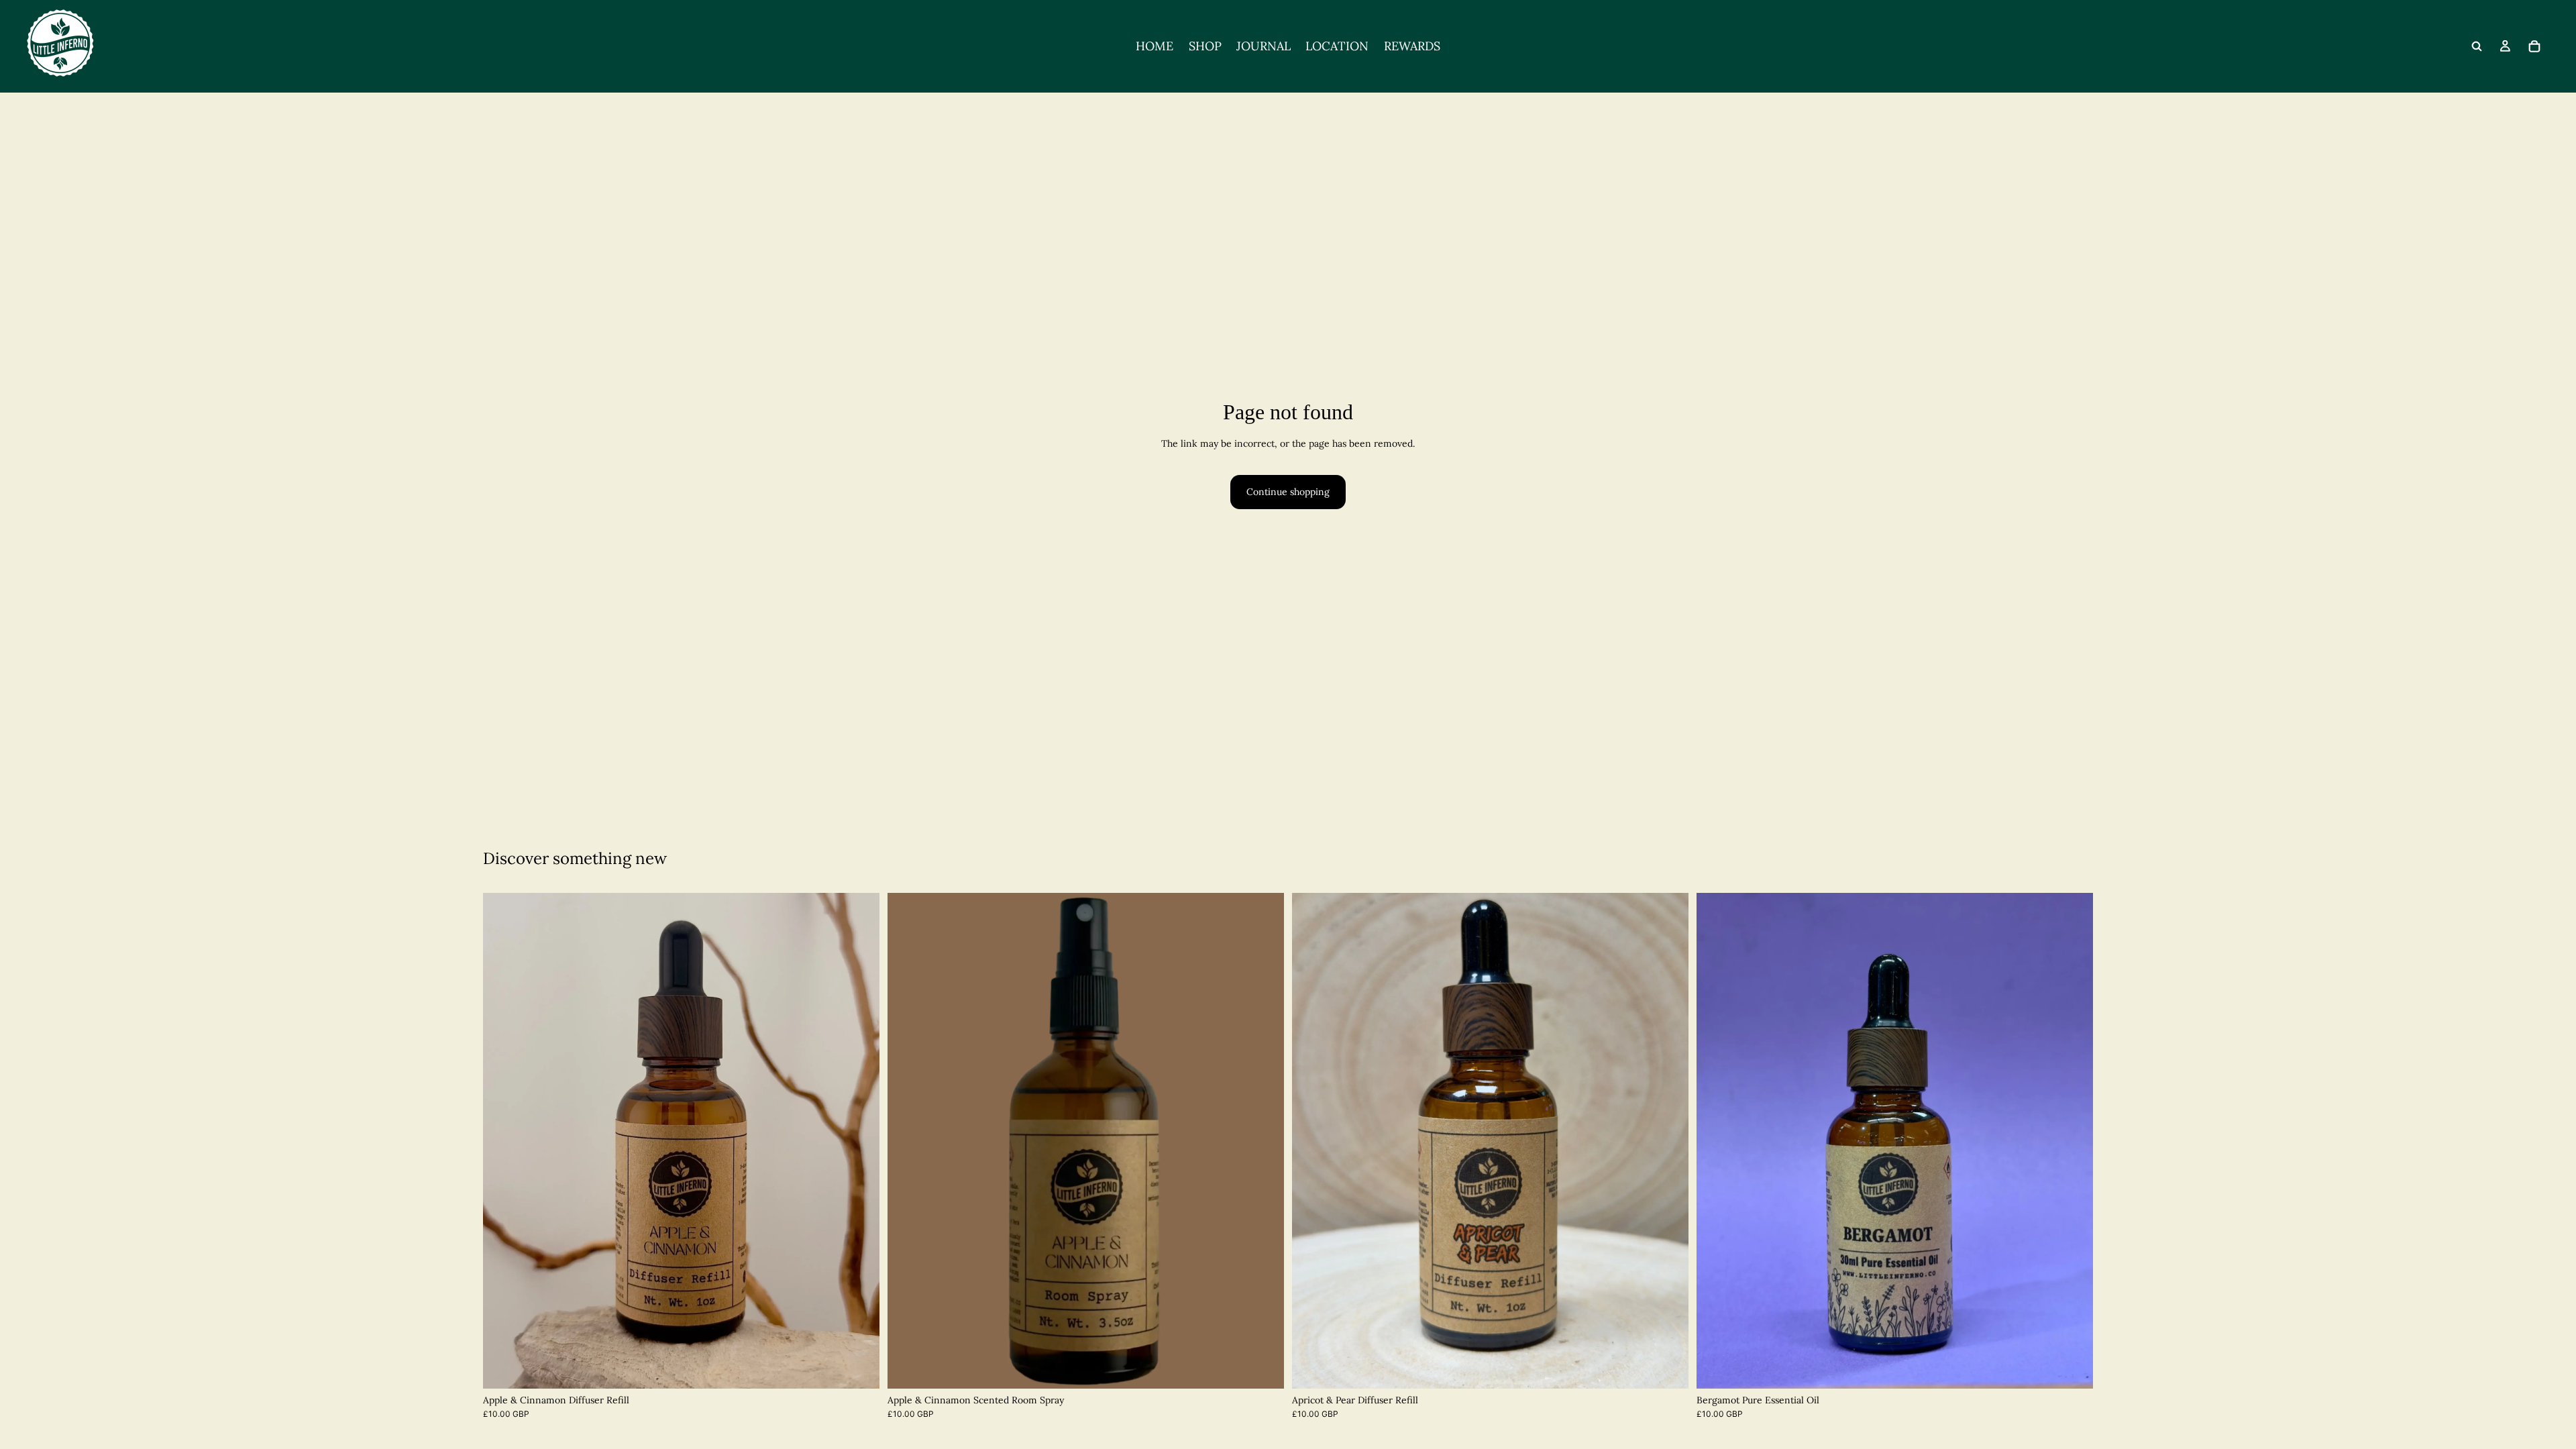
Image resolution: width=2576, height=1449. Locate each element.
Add (1275, 1367)
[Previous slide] (503, 1140)
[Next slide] (859, 1140)
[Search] (2477, 46)
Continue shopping (1288, 492)
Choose (870, 1367)
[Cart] (2534, 46)
